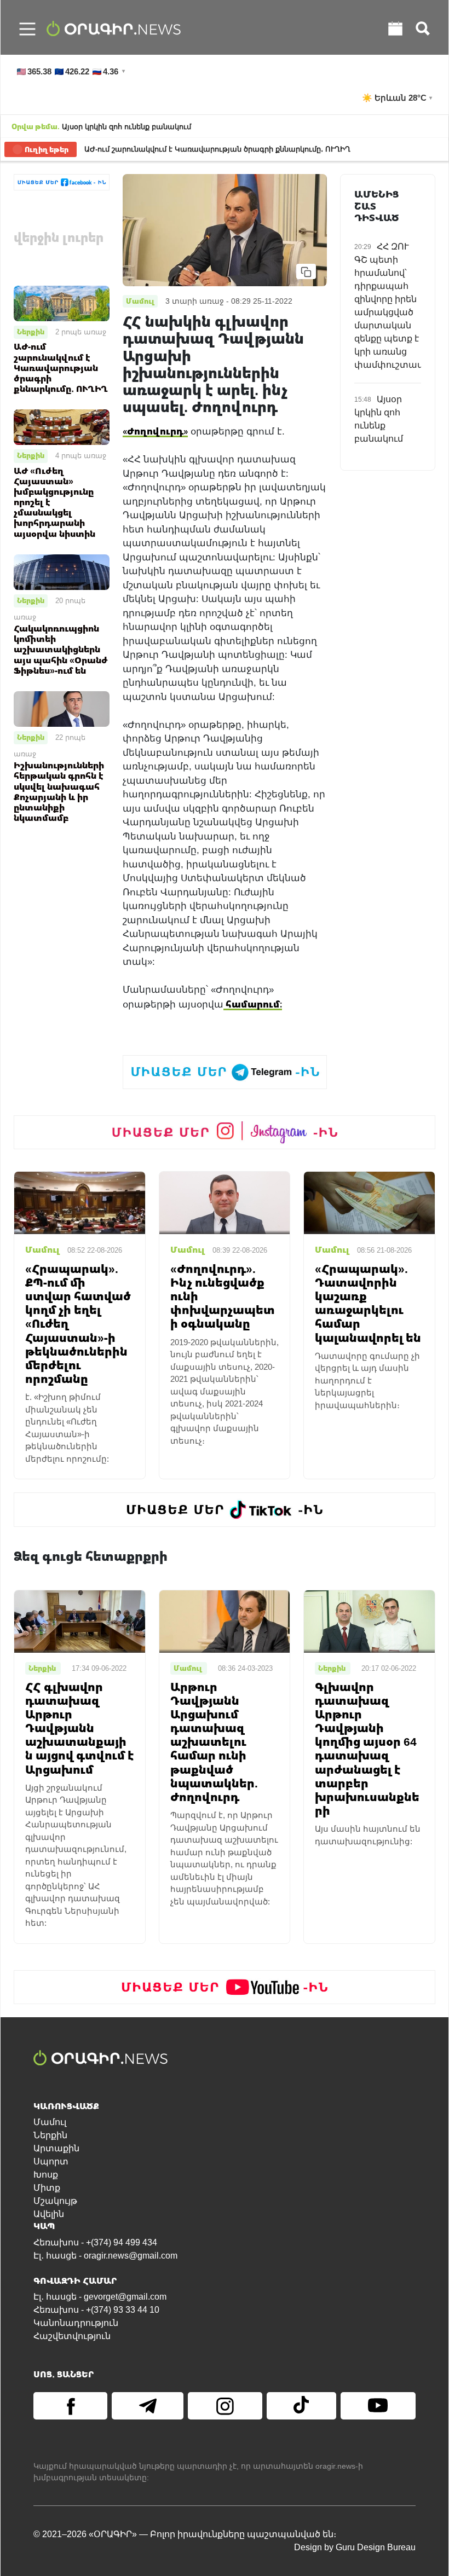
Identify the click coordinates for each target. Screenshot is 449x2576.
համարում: (253, 1004)
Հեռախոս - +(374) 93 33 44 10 (96, 2310)
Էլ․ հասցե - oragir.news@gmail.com (105, 2256)
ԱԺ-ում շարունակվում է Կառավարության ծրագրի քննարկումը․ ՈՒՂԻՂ (217, 149)
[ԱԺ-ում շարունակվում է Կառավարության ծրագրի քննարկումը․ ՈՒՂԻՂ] (62, 303)
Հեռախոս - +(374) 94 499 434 (95, 2242)
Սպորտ (51, 2161)
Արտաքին (56, 2148)
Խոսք (46, 2175)
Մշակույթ (55, 2201)
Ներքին (31, 332)
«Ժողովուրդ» (155, 431)
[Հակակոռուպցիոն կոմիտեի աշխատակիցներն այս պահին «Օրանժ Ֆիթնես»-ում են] (62, 571)
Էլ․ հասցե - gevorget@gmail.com (100, 2297)
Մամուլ (50, 2122)
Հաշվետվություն (72, 2336)
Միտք (47, 2188)
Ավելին (49, 2214)
